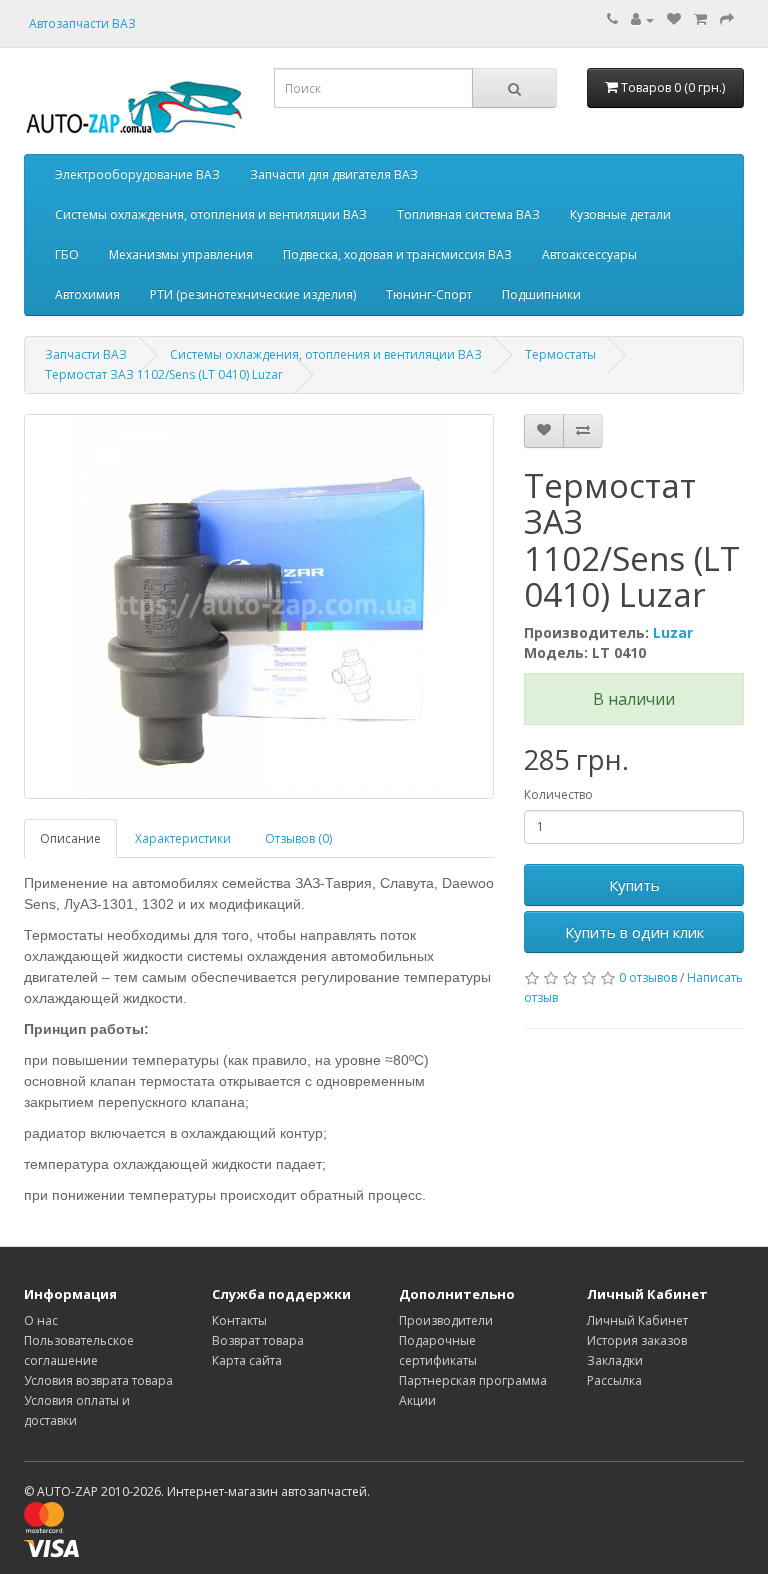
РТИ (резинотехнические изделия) (253, 294)
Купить (634, 885)
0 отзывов (648, 977)
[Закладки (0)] (674, 19)
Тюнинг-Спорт (429, 294)
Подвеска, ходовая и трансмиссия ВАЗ (397, 254)
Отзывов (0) (298, 838)
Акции (417, 1400)
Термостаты (560, 354)
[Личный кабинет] (642, 19)
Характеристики (183, 838)
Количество (558, 794)
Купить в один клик (634, 932)
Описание (70, 838)
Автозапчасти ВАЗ (82, 23)
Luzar (673, 632)
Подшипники (541, 294)
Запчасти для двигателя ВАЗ (334, 174)
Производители (446, 1320)
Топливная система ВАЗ (468, 214)
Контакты (239, 1320)
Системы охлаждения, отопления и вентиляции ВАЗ (211, 214)
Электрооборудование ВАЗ (137, 174)
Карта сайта (247, 1360)
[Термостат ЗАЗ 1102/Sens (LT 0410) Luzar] (259, 606)
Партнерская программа (473, 1380)
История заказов (637, 1340)
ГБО (67, 254)
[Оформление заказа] (727, 19)
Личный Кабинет (637, 1320)
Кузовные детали (620, 214)
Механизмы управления (181, 254)
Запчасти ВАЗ (86, 354)
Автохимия (87, 294)
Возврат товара (258, 1340)
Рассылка (614, 1380)
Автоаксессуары (589, 254)
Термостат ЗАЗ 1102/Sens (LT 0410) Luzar (164, 374)
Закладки (615, 1360)
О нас (41, 1320)
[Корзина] (700, 19)
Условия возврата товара (98, 1380)
